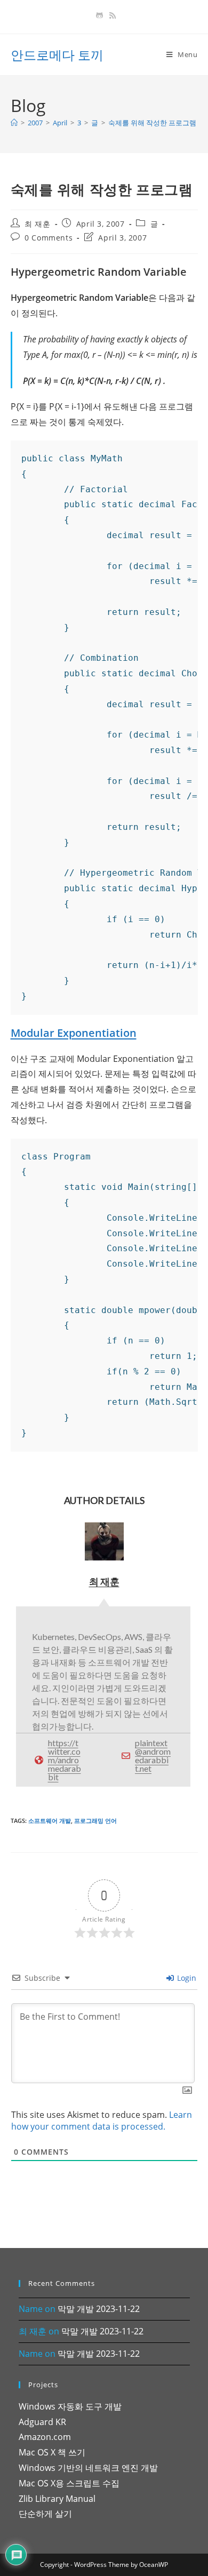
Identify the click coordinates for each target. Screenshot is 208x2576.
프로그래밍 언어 (95, 1821)
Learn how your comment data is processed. (102, 2121)
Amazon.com (45, 2437)
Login (186, 1978)
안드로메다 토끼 (57, 55)
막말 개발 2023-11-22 (99, 2309)
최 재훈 (37, 224)
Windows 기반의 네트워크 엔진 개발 (88, 2468)
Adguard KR (42, 2422)
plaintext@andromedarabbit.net (153, 1755)
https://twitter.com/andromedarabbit (65, 1760)
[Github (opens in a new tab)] (99, 15)
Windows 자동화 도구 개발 (70, 2406)
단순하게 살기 (45, 2514)
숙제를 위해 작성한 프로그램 (152, 123)
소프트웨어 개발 (50, 1821)
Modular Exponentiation (74, 1033)
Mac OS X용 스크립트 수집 (69, 2483)
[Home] (14, 123)
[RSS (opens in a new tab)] (111, 15)
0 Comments (49, 238)
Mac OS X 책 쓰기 (52, 2452)
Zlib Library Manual (57, 2499)
